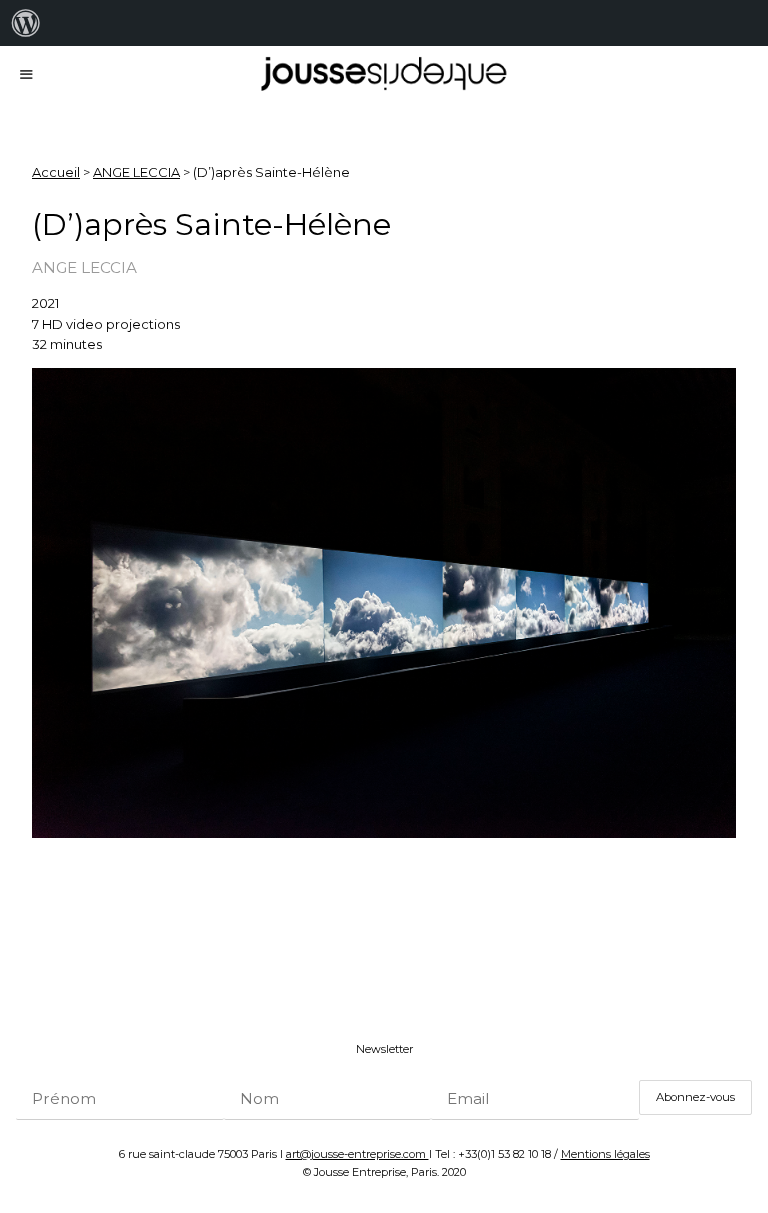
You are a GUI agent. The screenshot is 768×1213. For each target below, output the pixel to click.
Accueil (56, 172)
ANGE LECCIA (136, 172)
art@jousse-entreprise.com (357, 1154)
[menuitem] (26, 23)
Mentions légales (605, 1154)
